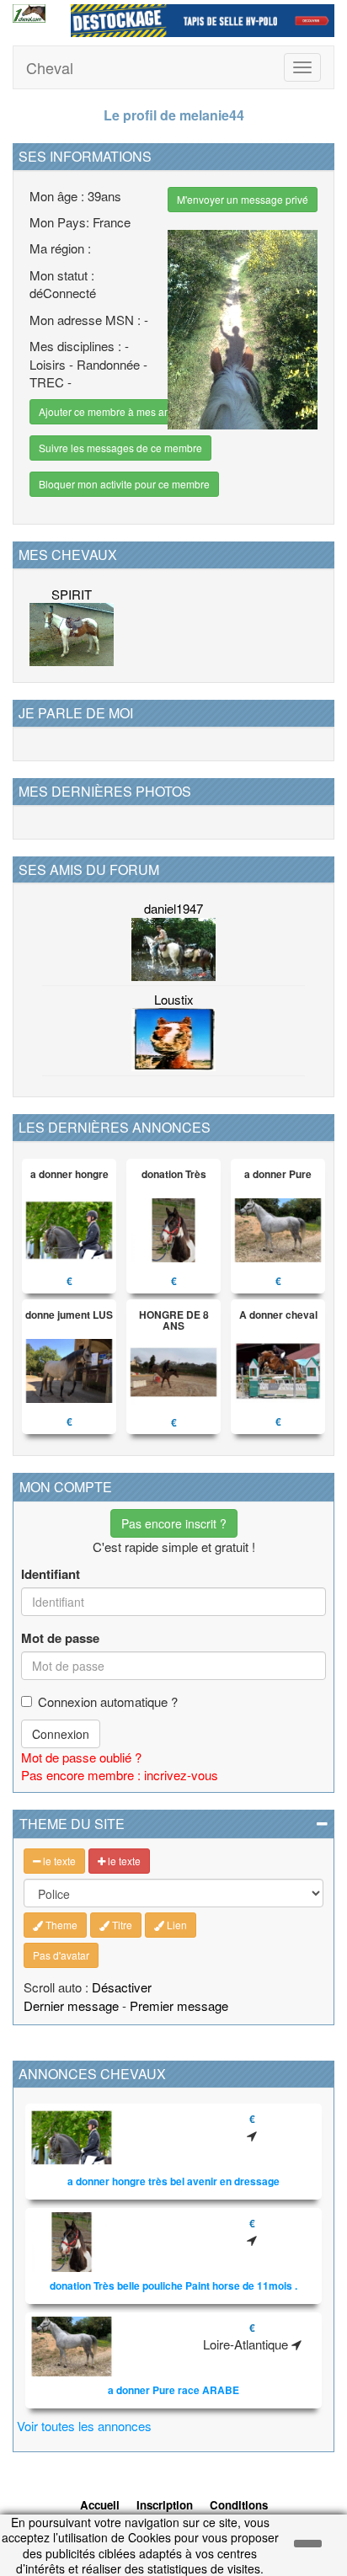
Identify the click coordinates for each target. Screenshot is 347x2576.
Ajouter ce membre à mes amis (109, 411)
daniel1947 (173, 908)
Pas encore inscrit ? (174, 1523)
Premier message (179, 2005)
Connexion (61, 1734)
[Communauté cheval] (29, 13)
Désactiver (122, 1987)
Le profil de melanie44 (174, 115)
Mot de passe (60, 1638)
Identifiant (51, 1574)
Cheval (50, 67)
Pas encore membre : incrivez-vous (120, 1775)
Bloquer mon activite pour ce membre (124, 484)
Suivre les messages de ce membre (120, 448)
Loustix (174, 999)
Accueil (100, 2505)
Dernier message (71, 2005)
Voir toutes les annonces (84, 2426)
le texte (58, 1861)
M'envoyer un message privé (243, 199)
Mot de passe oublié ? (81, 1757)
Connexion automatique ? (108, 1701)
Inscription (165, 2505)
